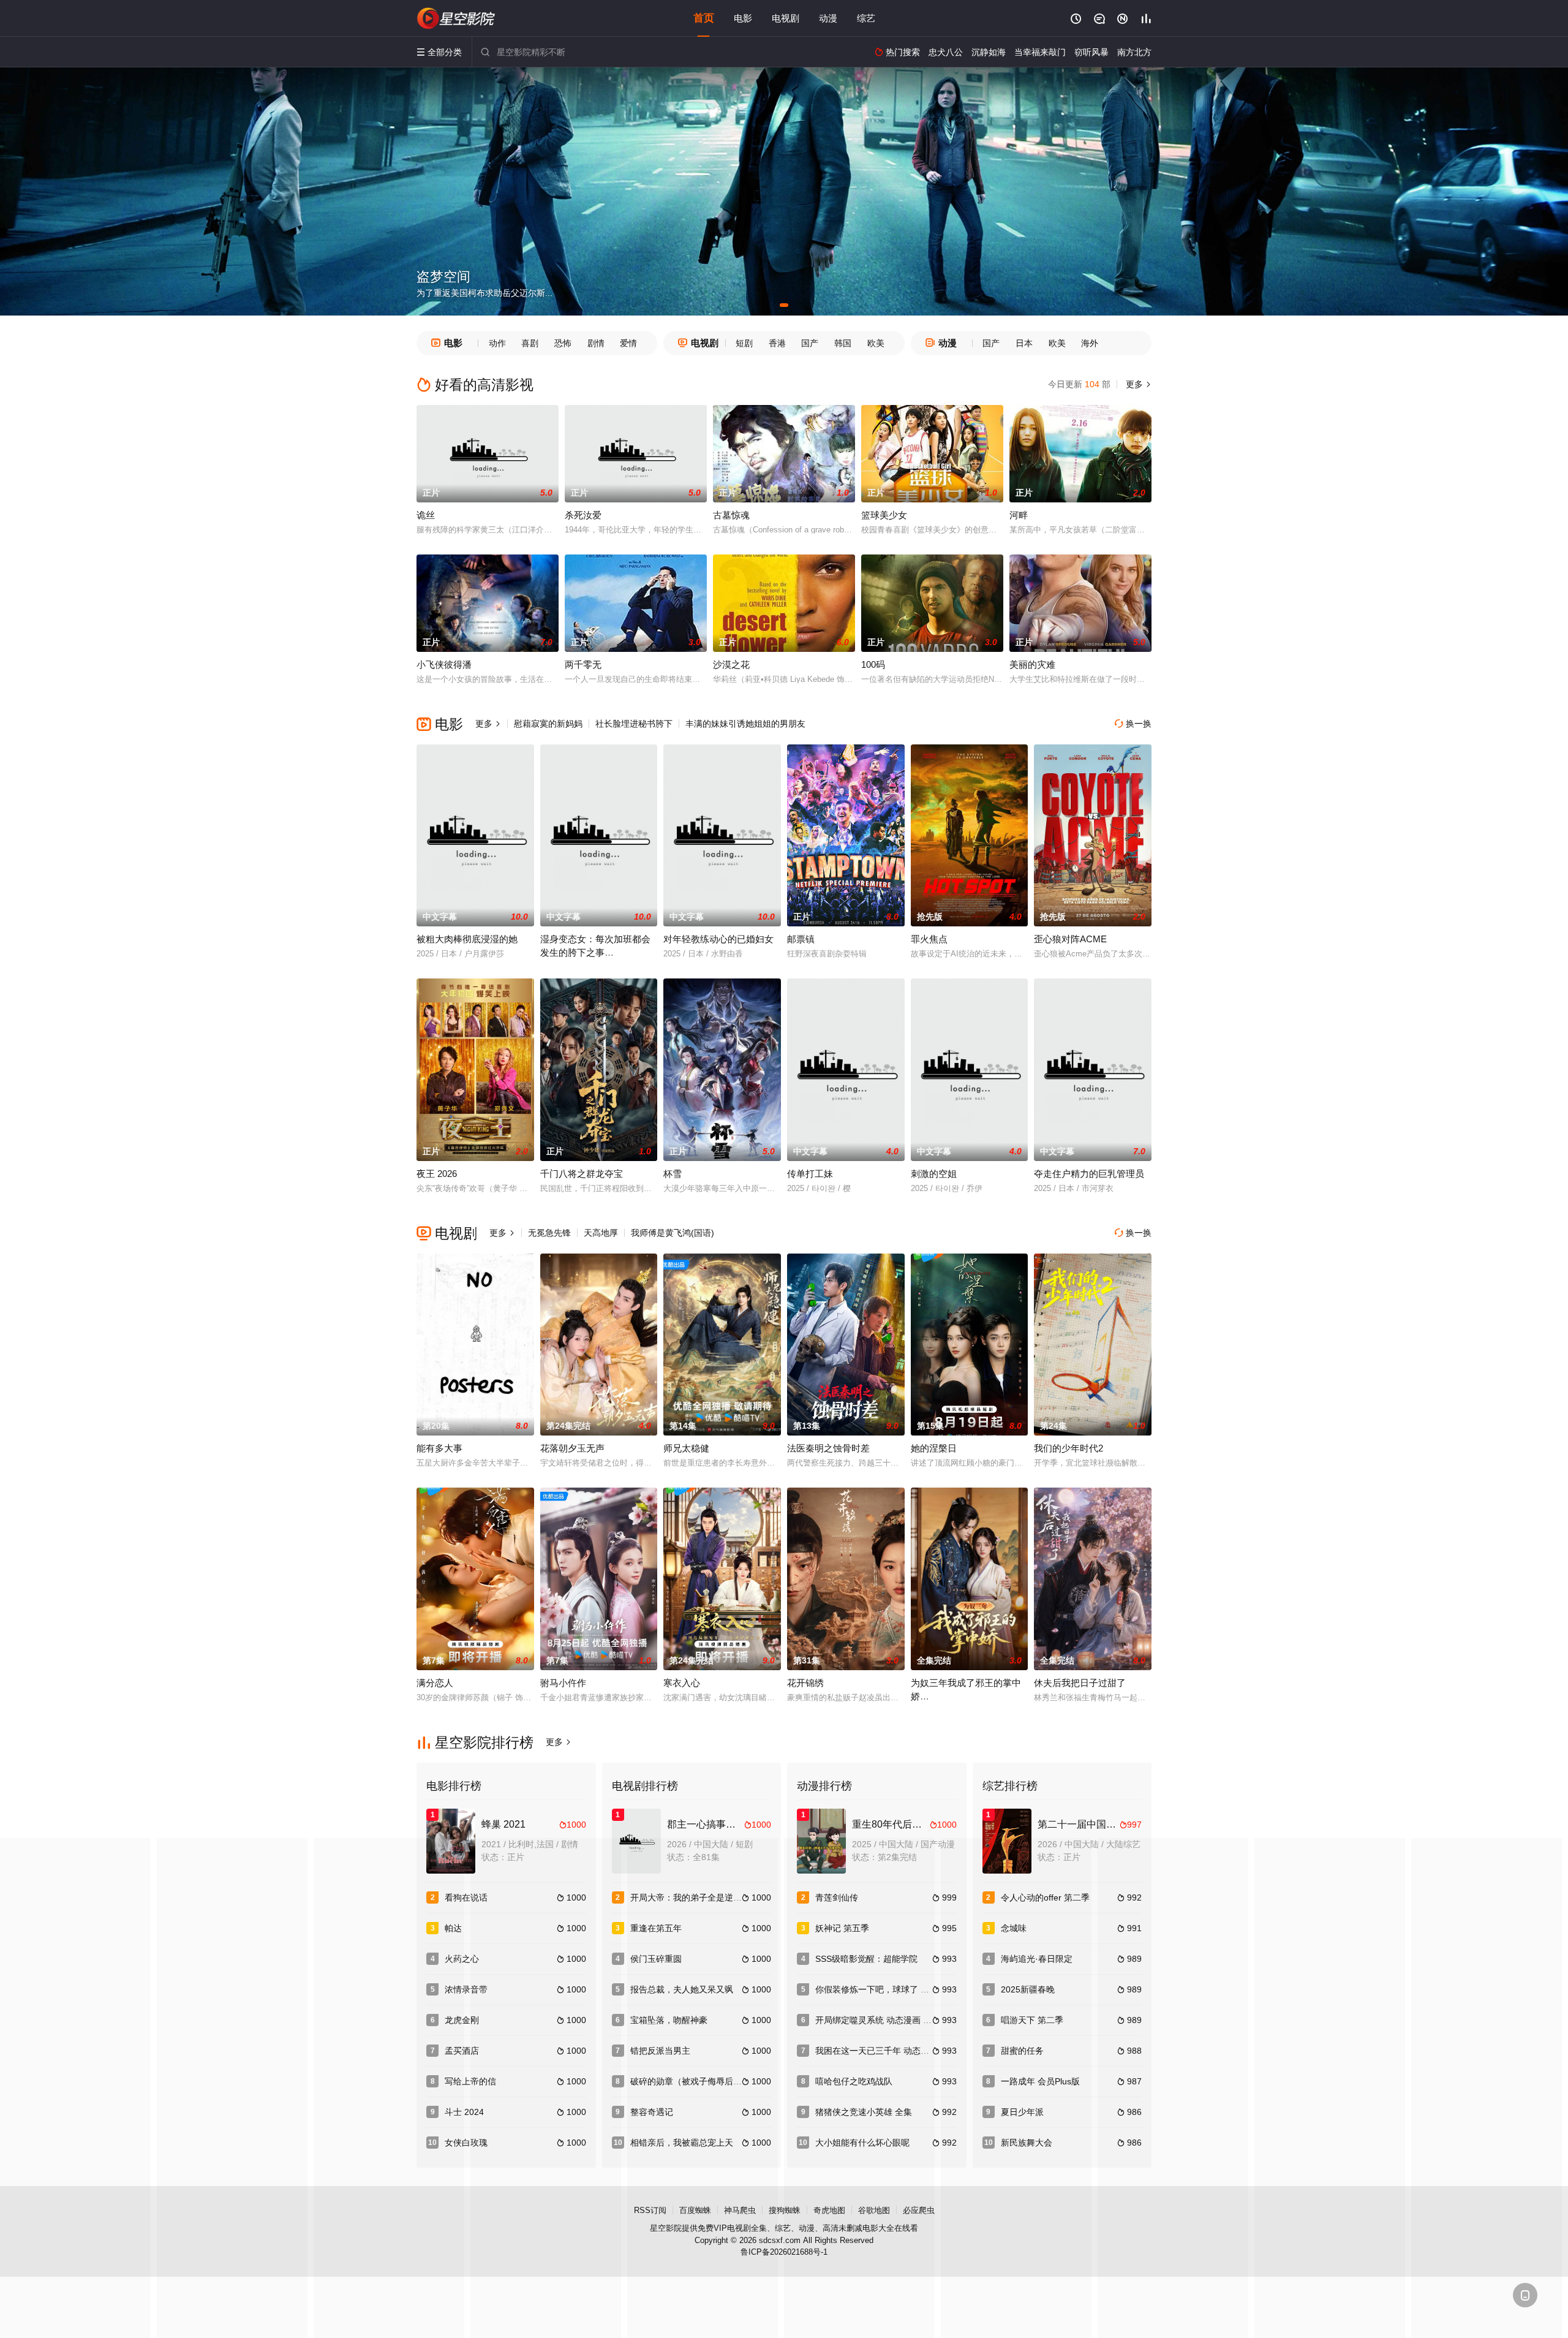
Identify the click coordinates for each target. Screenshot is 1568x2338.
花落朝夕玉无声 (572, 1448)
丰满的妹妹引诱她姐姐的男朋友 (745, 724)
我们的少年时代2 (1069, 1448)
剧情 (596, 343)
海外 (1090, 343)
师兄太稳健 (686, 1448)
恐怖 (563, 343)
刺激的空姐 (934, 1174)
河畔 (1019, 515)
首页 (704, 18)
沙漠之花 (731, 664)
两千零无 (583, 664)
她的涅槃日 (934, 1448)
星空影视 (456, 18)
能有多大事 (439, 1448)
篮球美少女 (884, 515)
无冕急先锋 (549, 1233)
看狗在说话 (466, 1897)
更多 (1137, 384)
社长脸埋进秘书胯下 (634, 724)
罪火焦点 (929, 939)
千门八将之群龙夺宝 (582, 1174)
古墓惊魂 (731, 515)
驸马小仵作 (563, 1683)
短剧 (744, 343)
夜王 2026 (437, 1174)
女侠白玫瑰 (466, 2143)
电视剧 (786, 18)
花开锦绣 (805, 1683)
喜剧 (530, 343)
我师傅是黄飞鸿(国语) (673, 1233)
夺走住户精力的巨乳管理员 (1089, 1174)
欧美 (876, 343)
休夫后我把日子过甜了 (1080, 1683)
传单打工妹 (810, 1174)
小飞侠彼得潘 (444, 664)
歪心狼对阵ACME (1070, 939)
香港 (777, 343)
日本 (1024, 343)
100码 (873, 664)
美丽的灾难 (1032, 664)
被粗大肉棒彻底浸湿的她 (467, 939)
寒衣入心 (682, 1683)
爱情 (628, 343)
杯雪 (673, 1174)
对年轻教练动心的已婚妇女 (718, 939)
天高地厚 (601, 1233)
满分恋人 (435, 1683)
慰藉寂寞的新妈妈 (548, 724)
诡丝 (426, 515)
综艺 (866, 18)
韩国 (843, 343)
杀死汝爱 (583, 515)
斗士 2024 (464, 2112)
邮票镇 (801, 939)
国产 (810, 343)
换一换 (1133, 724)
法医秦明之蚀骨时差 (828, 1448)
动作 (497, 343)
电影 (743, 18)
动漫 (828, 18)
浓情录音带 (466, 1989)
